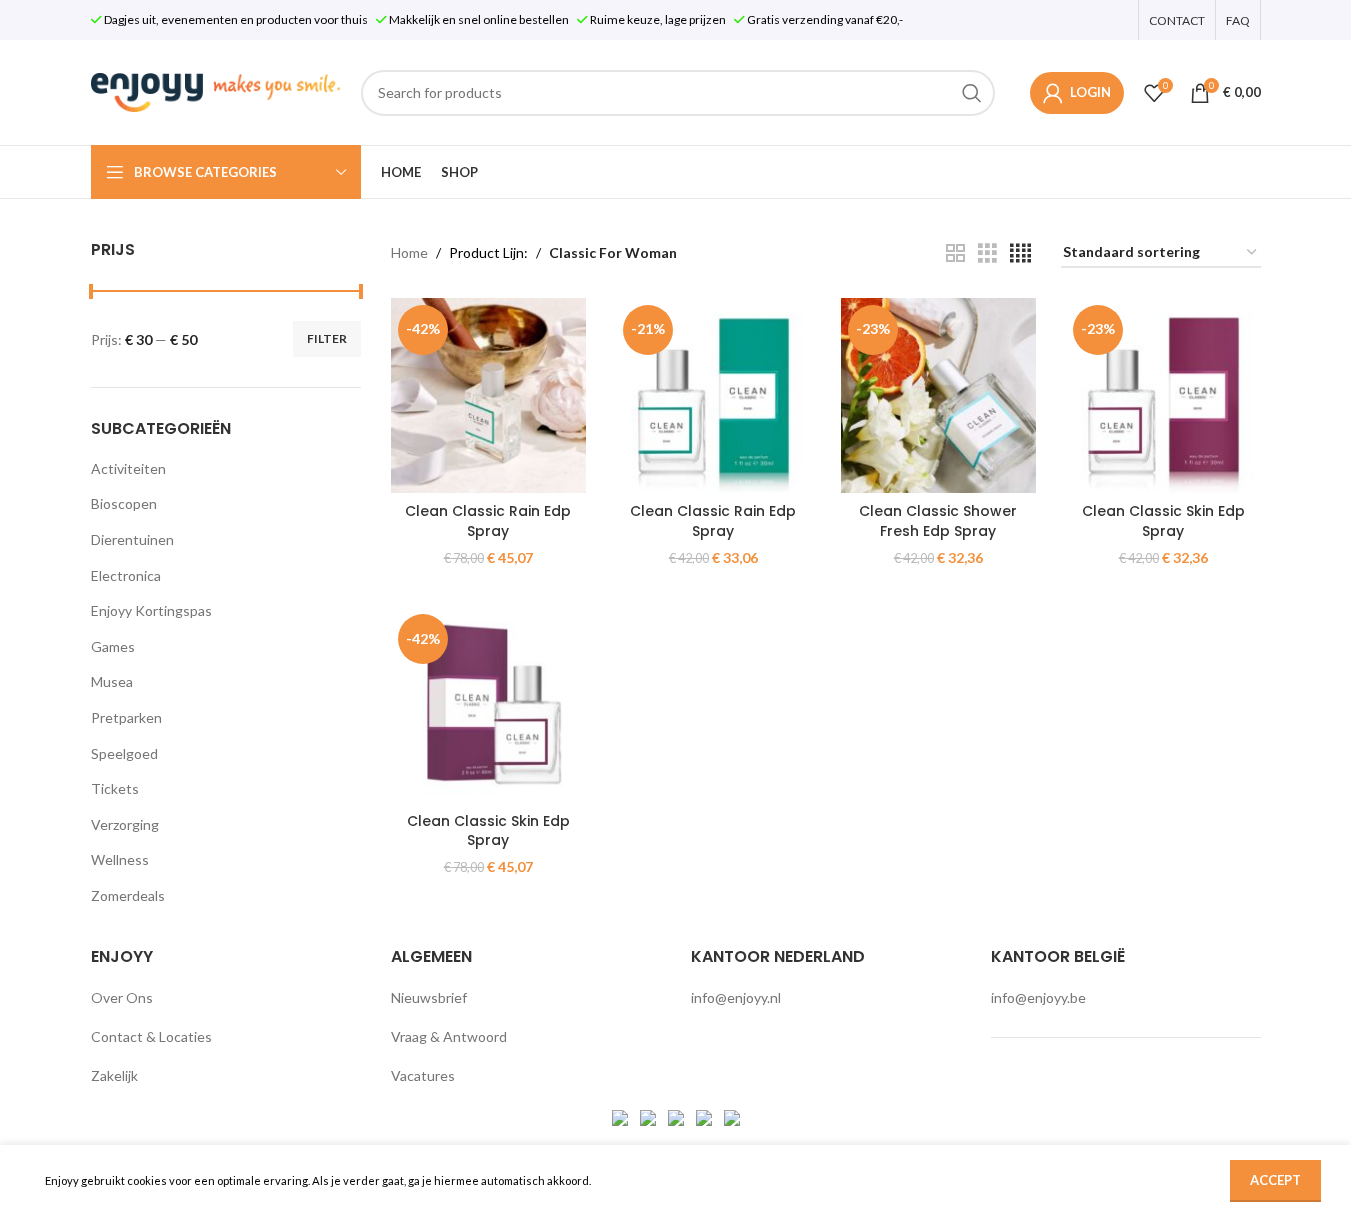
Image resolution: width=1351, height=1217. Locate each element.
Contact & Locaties (151, 1036)
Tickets (115, 788)
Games (113, 646)
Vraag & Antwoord (449, 1036)
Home (409, 252)
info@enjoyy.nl (736, 997)
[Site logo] (216, 90)
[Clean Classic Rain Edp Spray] (488, 395)
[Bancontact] (649, 1115)
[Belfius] (732, 1115)
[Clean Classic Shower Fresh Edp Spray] (938, 395)
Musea (112, 681)
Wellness (120, 859)
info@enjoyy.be (1038, 997)
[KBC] (705, 1115)
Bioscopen (124, 503)
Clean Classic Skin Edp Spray (1163, 521)
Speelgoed (124, 753)
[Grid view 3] (987, 253)
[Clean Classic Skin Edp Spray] (1163, 395)
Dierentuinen (132, 539)
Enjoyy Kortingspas (151, 610)
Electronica (126, 575)
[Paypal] (677, 1115)
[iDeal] (621, 1115)
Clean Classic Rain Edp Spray (488, 521)
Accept (1275, 1180)
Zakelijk (114, 1075)
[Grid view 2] (955, 253)
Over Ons (122, 997)
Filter (327, 338)
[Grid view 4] (1020, 253)
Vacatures (423, 1075)
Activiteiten (128, 468)
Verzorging (125, 824)
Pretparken (126, 717)
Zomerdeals (128, 895)
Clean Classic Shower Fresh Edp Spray (938, 521)
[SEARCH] (972, 93)
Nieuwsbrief (429, 997)
